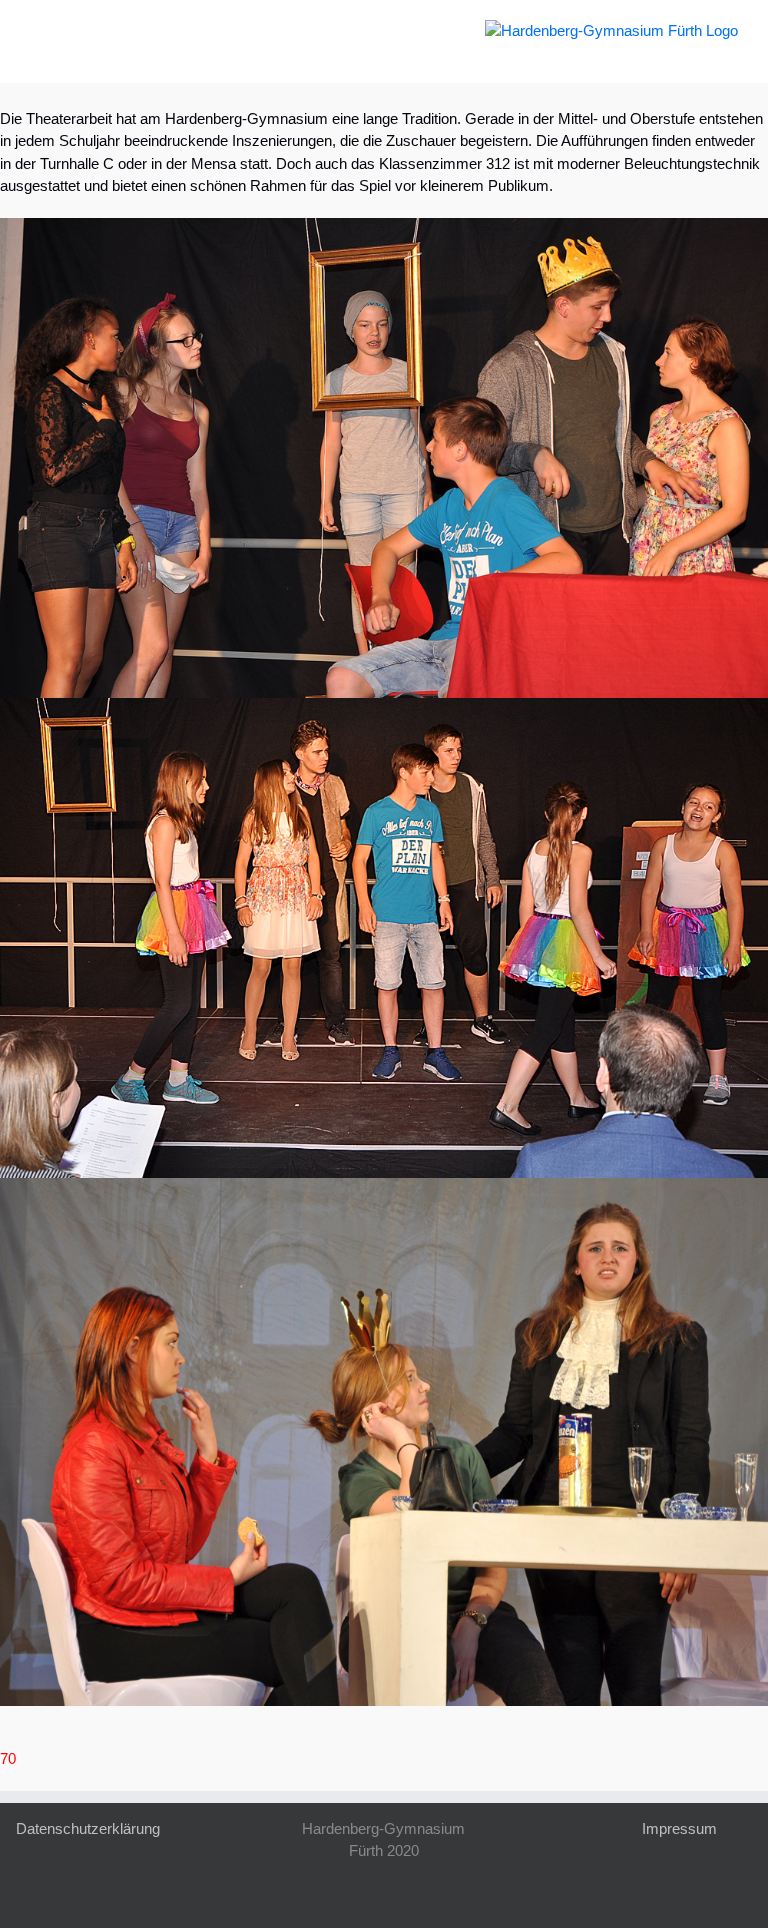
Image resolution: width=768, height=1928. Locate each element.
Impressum (679, 1828)
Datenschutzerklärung (88, 1828)
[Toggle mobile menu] (38, 30)
